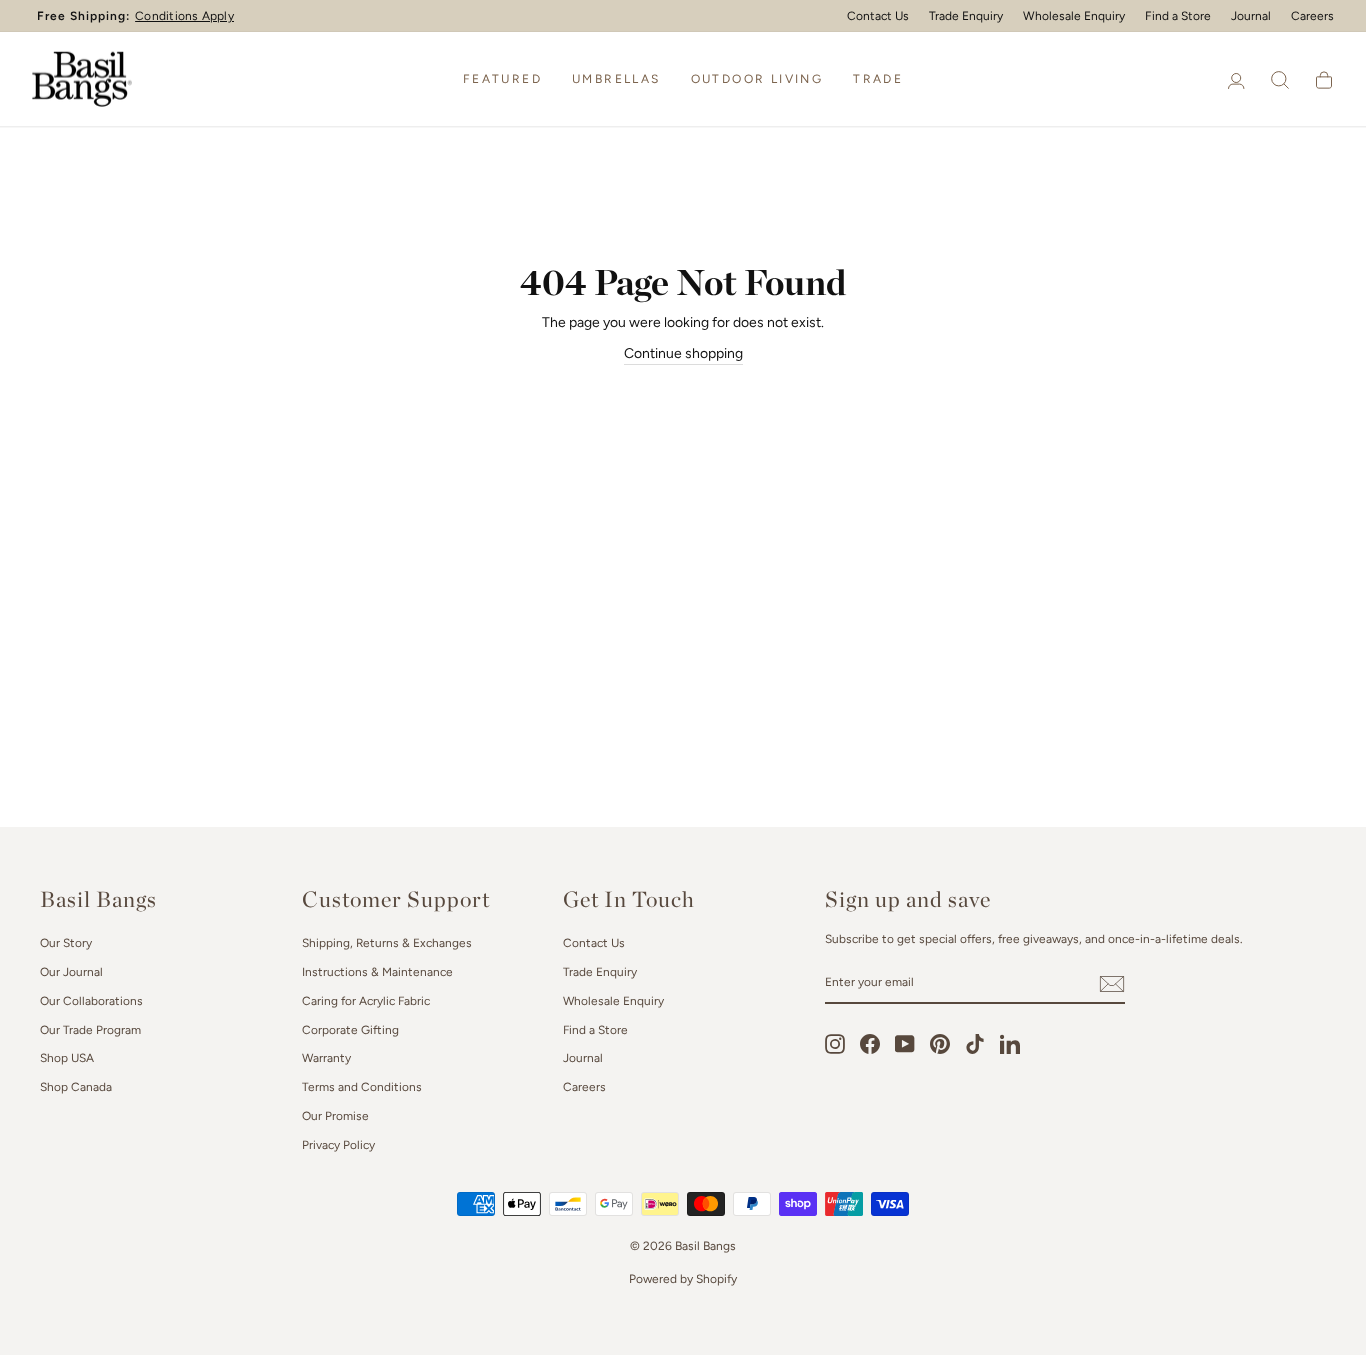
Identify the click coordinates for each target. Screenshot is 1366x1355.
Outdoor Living (757, 79)
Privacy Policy (338, 1145)
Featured (502, 79)
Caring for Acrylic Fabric (366, 1001)
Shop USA (67, 1058)
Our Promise (335, 1116)
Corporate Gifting (350, 1030)
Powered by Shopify (683, 1279)
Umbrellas (616, 79)
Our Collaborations (91, 1001)
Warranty (326, 1058)
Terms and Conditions (362, 1087)
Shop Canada (76, 1087)
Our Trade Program (90, 1030)
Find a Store (1178, 16)
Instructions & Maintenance (377, 972)
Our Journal (71, 972)
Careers (1312, 16)
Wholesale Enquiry (1074, 16)
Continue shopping (683, 353)
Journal (1251, 16)
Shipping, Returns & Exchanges (387, 943)
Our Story (66, 943)
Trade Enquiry (966, 16)
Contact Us (878, 16)
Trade (878, 79)
